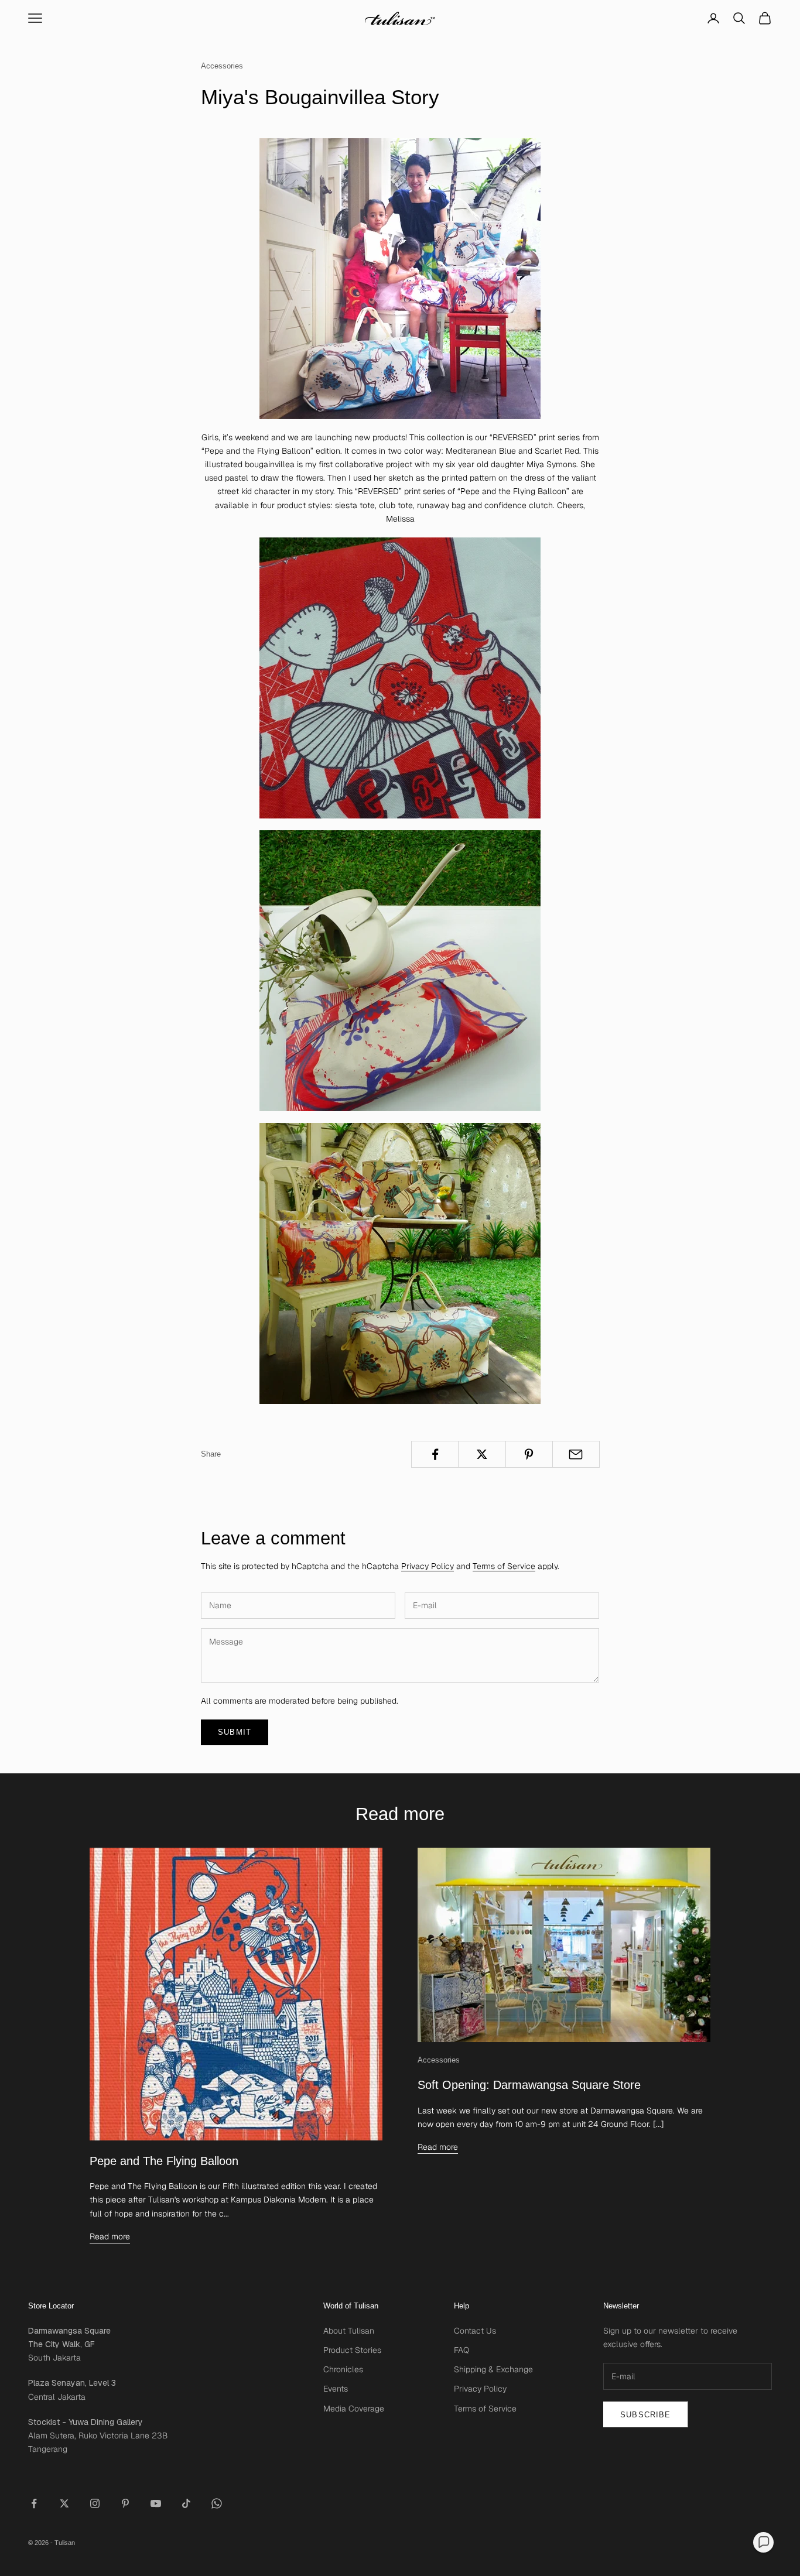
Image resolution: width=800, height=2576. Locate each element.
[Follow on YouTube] (156, 2503)
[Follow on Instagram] (95, 2503)
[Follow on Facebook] (34, 2503)
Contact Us (475, 2331)
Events (336, 2389)
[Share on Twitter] (482, 1454)
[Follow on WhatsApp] (217, 2503)
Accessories (222, 66)
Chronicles (343, 2369)
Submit (235, 1732)
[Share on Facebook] (435, 1454)
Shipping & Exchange (493, 2369)
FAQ (461, 2350)
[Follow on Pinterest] (125, 2503)
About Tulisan (349, 2331)
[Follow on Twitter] (64, 2503)
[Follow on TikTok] (186, 2503)
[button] (763, 2542)
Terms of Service (504, 1566)
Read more (110, 2236)
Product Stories (352, 2350)
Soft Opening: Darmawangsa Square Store (529, 2085)
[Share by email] (576, 1454)
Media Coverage (354, 2409)
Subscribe (646, 2415)
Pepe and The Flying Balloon (164, 2161)
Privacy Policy (428, 1566)
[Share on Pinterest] (529, 1454)
